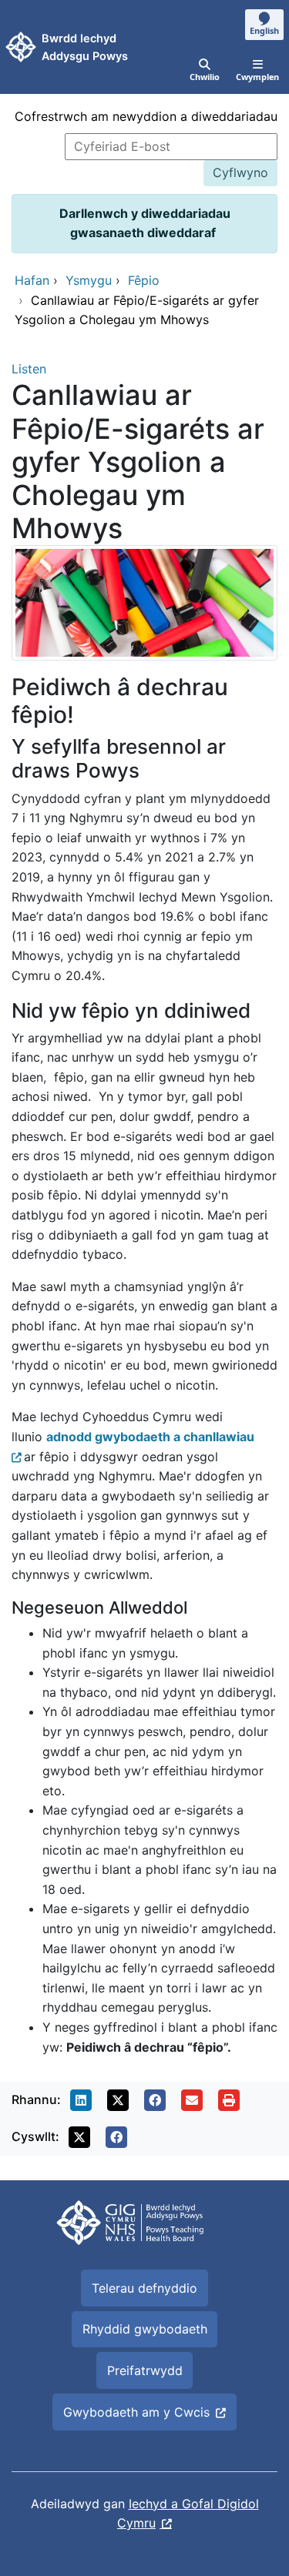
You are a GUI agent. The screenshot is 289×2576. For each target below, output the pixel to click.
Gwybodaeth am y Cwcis (136, 2412)
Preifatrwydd (145, 2370)
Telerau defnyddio (144, 2288)
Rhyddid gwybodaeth (145, 2329)
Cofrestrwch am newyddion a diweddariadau (146, 116)
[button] (81, 2100)
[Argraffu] (229, 2100)
